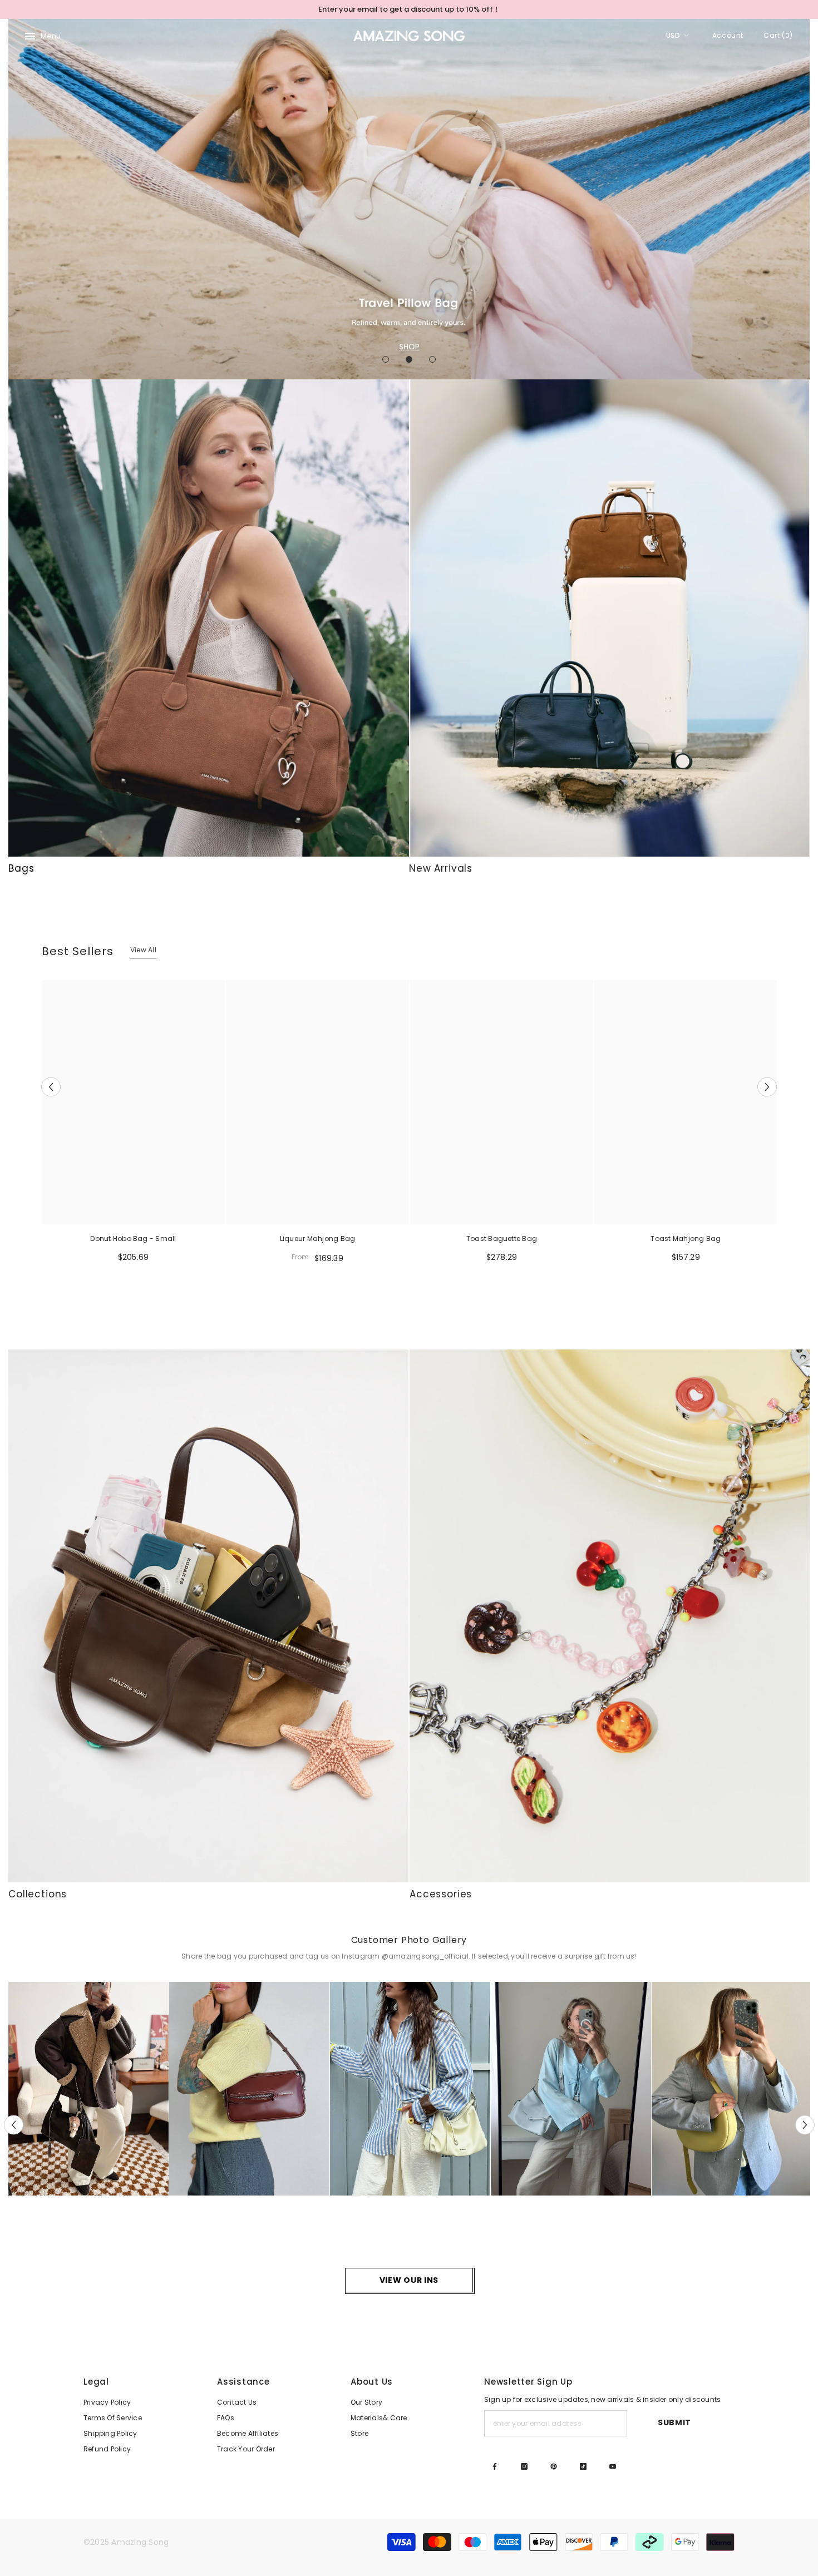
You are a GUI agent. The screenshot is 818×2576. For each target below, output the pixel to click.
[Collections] (208, 1616)
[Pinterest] (554, 2466)
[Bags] (209, 618)
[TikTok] (583, 2466)
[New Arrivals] (609, 618)
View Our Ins (409, 2280)
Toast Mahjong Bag (686, 1238)
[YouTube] (613, 2466)
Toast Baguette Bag (502, 1238)
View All (143, 950)
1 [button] (386, 359)
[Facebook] (495, 2466)
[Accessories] (610, 1616)
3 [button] (432, 359)
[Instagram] (524, 2466)
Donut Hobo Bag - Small (133, 1238)
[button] (18, 199)
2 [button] (409, 359)
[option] (409, 9)
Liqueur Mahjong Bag (318, 1238)
